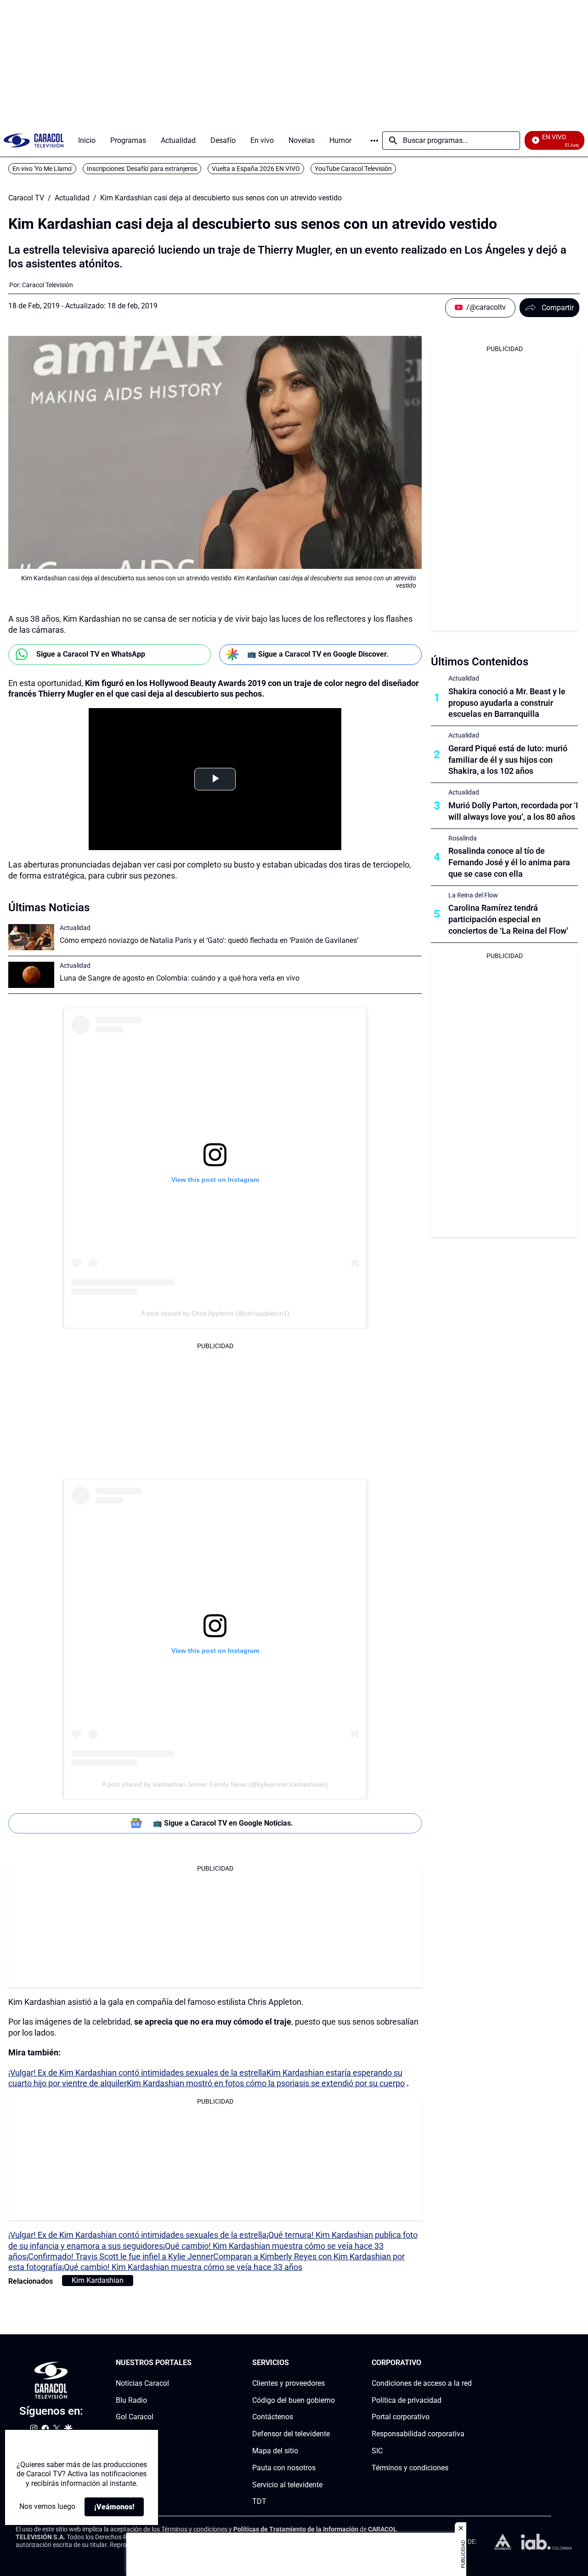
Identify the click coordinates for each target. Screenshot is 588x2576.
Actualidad (72, 198)
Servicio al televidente (287, 2484)
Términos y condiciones (410, 2467)
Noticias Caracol (142, 2383)
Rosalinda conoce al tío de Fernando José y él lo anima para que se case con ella (509, 862)
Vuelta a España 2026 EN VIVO (256, 169)
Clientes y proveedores (288, 2383)
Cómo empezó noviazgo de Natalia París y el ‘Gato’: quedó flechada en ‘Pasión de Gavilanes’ (209, 940)
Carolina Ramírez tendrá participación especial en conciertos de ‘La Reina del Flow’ (508, 919)
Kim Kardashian (98, 2280)
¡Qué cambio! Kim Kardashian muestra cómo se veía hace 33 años (182, 2267)
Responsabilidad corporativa (418, 2434)
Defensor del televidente (291, 2434)
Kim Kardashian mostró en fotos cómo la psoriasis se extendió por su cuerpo (266, 2083)
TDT (259, 2501)
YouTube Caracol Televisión (353, 169)
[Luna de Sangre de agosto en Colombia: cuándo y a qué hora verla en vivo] (31, 975)
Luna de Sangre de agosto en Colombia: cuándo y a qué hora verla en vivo (180, 978)
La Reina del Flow (473, 895)
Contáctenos (273, 2417)
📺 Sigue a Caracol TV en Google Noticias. (223, 1823)
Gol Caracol (135, 2417)
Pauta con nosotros (284, 2467)
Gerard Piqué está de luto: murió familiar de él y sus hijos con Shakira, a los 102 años (508, 760)
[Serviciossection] (332, 2363)
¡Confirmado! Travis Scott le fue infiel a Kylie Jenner (120, 2256)
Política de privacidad (407, 2400)
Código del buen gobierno (294, 2400)
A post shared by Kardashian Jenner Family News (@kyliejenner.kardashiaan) (215, 1784)
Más (374, 141)
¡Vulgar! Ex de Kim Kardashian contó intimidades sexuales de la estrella (137, 2073)
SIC (377, 2451)
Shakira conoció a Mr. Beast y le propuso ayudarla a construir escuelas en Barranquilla (507, 703)
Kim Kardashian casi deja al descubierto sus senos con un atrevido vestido (221, 198)
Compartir (558, 308)
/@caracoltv (486, 307)
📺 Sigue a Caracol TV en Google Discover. (318, 654)
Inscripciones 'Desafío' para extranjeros (142, 169)
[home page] (34, 140)
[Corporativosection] (469, 2363)
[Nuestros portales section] (194, 2363)
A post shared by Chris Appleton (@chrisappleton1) (215, 1313)
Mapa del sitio (275, 2451)
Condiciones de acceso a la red (422, 2383)
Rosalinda (463, 838)
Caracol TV (26, 198)
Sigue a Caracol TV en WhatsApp (91, 654)
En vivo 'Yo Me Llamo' (42, 169)
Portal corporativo (401, 2417)
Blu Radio (131, 2400)
